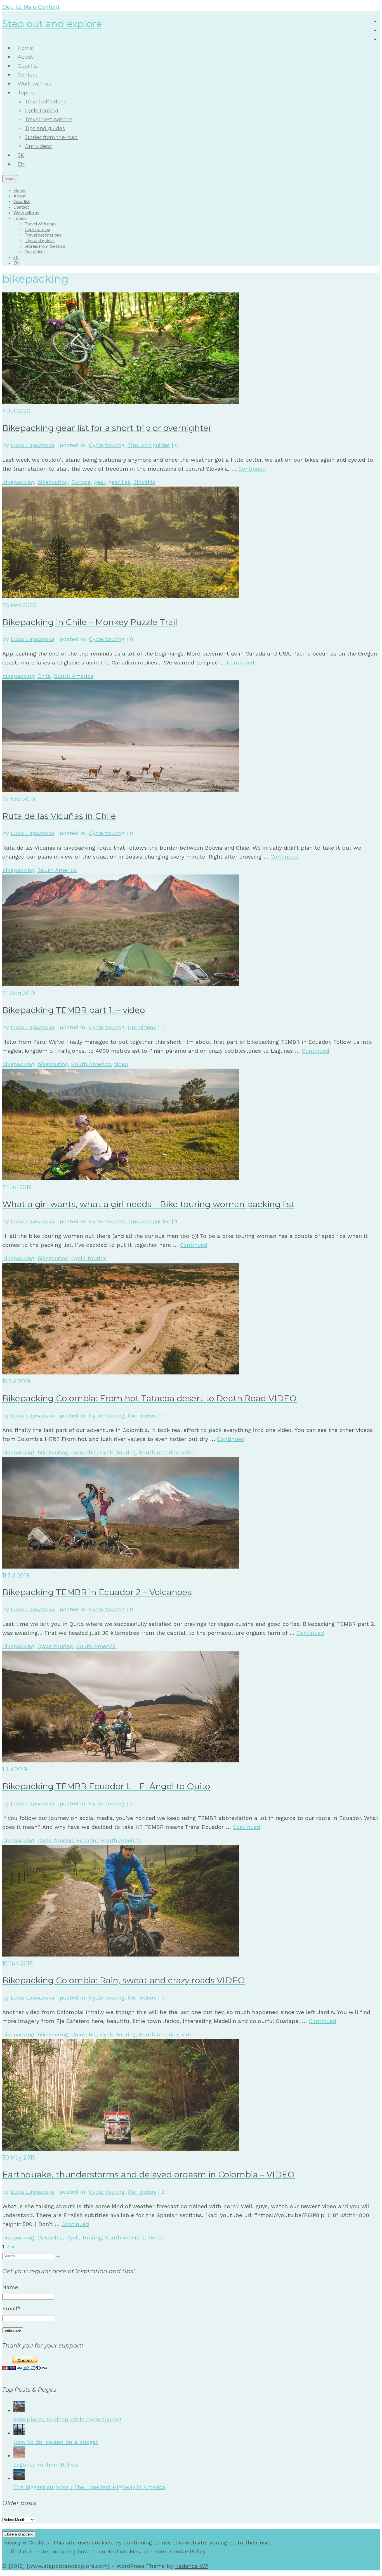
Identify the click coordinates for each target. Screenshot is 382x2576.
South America (74, 676)
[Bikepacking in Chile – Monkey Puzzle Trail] (121, 596)
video (121, 1064)
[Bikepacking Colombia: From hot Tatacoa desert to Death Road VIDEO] (121, 1372)
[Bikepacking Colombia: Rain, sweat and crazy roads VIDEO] (121, 1955)
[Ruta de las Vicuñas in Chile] (121, 790)
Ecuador (87, 1840)
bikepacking (18, 482)
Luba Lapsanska (32, 445)
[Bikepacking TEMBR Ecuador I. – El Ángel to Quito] (121, 1760)
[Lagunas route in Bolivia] (19, 2456)
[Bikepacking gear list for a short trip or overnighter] (121, 402)
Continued (252, 469)
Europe (81, 482)
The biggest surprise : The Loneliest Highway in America (89, 2487)
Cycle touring (107, 445)
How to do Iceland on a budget (56, 2442)
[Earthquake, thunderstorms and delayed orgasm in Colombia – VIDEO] (121, 2149)
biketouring (53, 482)
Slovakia (144, 482)
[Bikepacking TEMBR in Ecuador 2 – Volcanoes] (121, 1567)
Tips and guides (149, 445)
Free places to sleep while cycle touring (67, 2419)
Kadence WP (192, 2566)
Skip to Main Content (31, 7)
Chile (44, 676)
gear (99, 482)
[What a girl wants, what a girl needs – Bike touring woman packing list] (121, 1178)
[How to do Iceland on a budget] (19, 2433)
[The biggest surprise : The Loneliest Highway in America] (19, 2478)
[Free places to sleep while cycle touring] (19, 2410)
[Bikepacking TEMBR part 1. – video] (121, 984)
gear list (119, 482)
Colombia (84, 1452)
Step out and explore (52, 24)
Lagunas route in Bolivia (46, 2465)
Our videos (142, 1027)
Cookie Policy (188, 2551)
